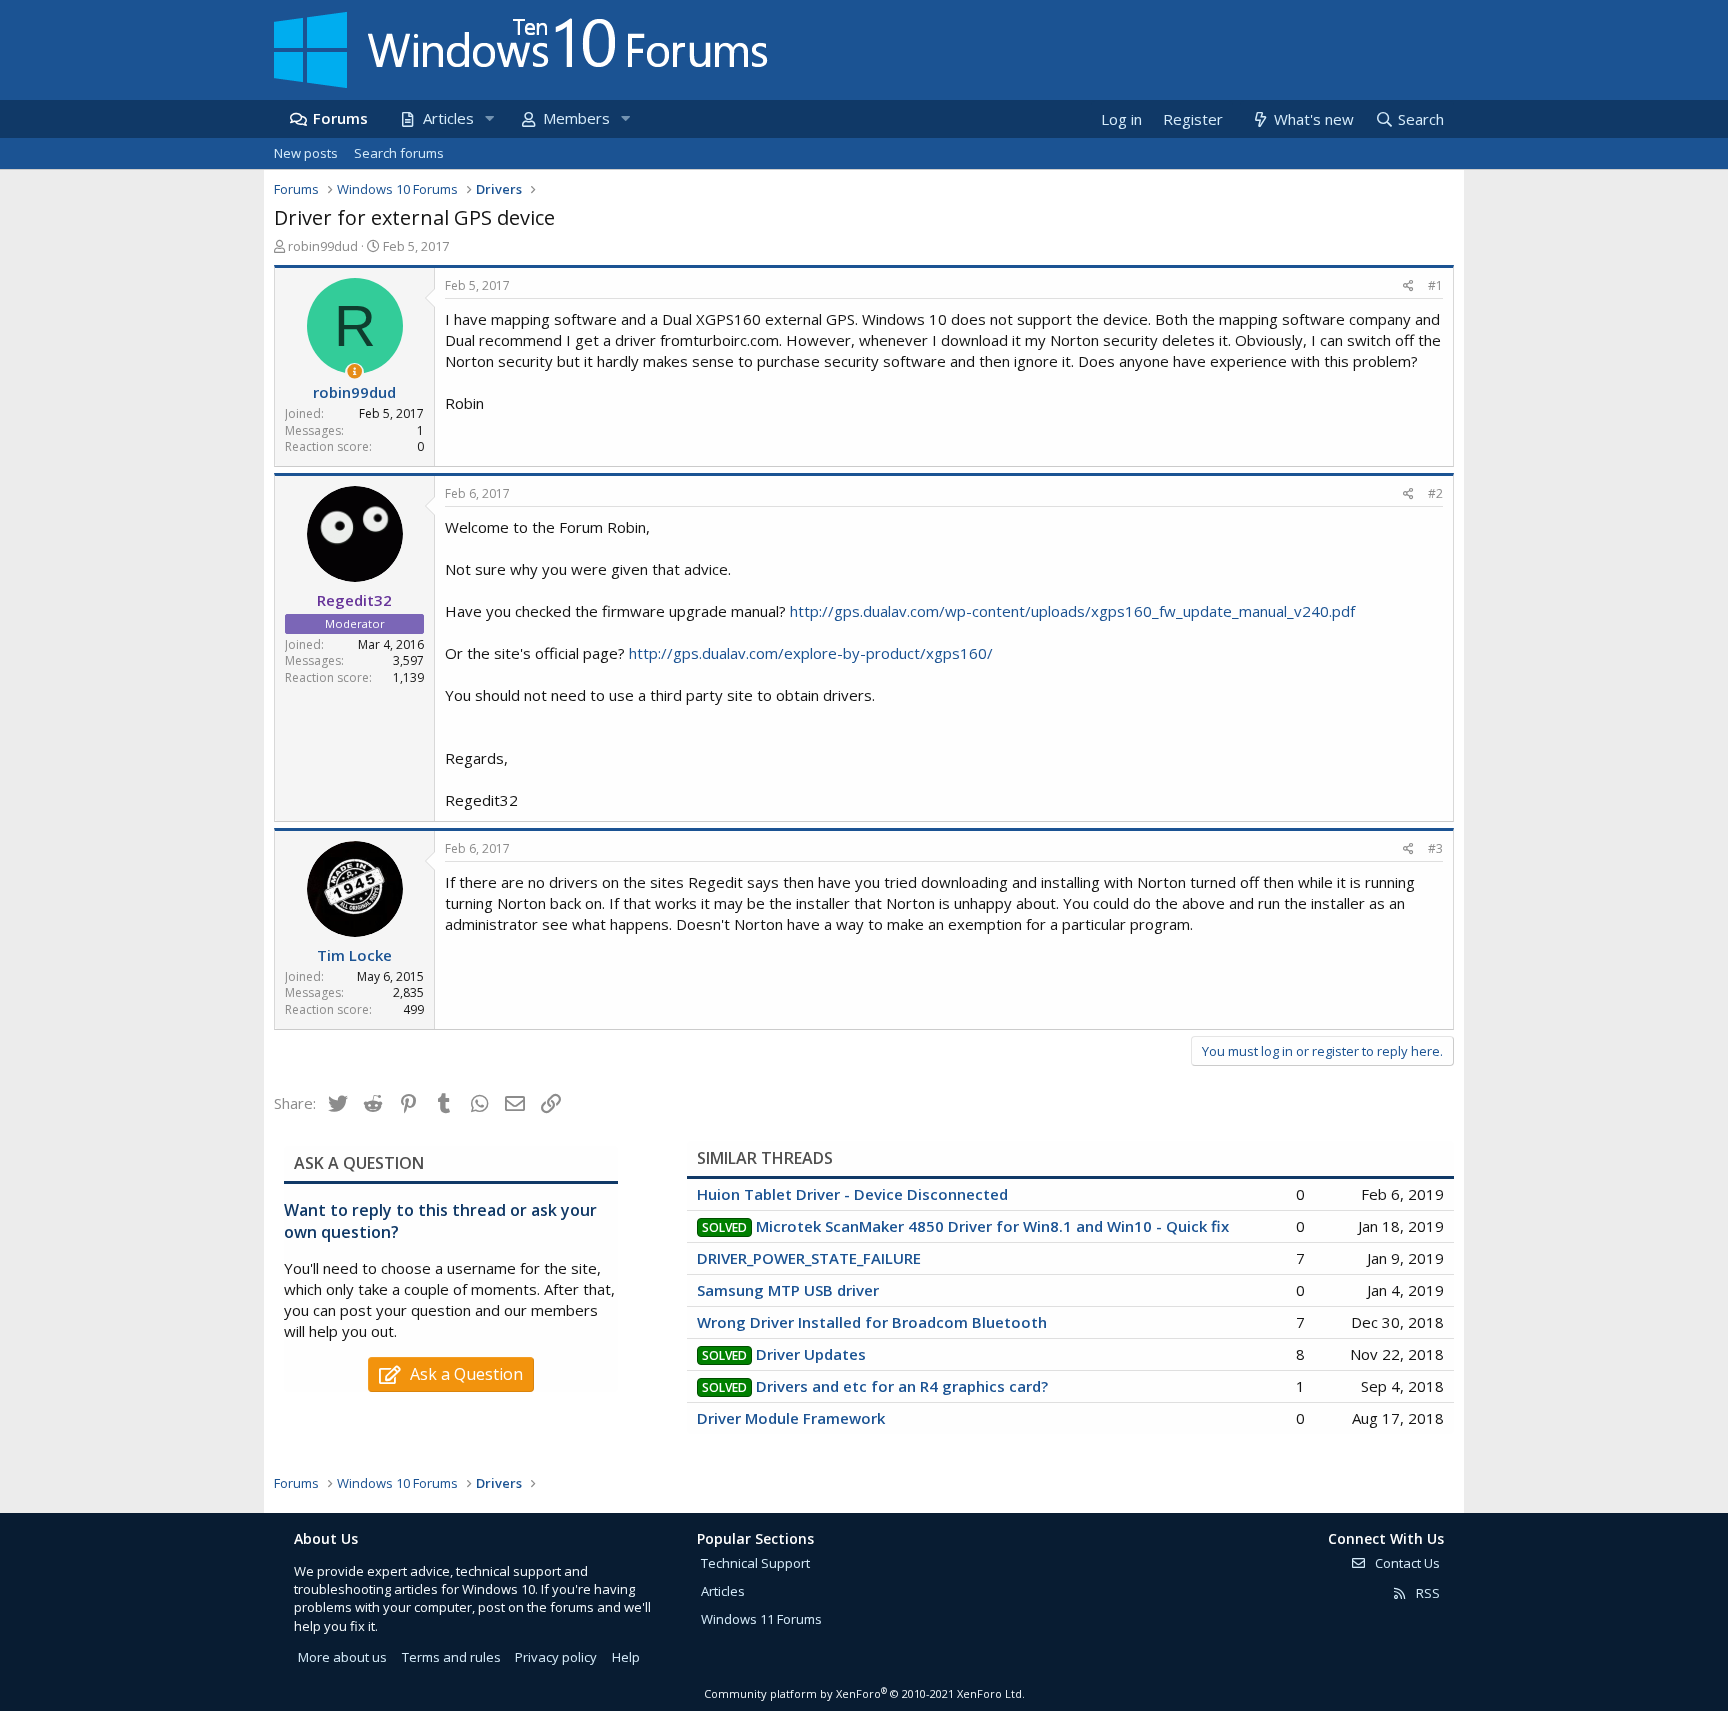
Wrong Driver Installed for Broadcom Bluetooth (872, 1322)
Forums (340, 118)
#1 (1435, 285)
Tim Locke (354, 955)
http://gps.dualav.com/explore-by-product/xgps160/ (811, 653)
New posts (306, 153)
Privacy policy (556, 1657)
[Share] (1408, 286)
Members (576, 118)
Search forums (399, 153)
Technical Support (755, 1563)
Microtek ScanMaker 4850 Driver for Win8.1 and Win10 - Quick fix (992, 1226)
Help (626, 1657)
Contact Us (1406, 1563)
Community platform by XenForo (864, 1693)
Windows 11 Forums (761, 1619)
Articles (448, 118)
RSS (1426, 1593)
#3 (1435, 848)
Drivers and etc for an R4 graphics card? (902, 1386)
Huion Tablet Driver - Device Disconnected (852, 1194)
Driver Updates (811, 1354)
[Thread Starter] (354, 371)
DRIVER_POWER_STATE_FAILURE (809, 1258)
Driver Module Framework (791, 1418)
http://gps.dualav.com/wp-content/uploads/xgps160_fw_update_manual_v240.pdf (1072, 611)
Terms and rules (451, 1657)
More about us (342, 1657)
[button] (489, 118)
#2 (1435, 493)
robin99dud (323, 246)
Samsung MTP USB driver (788, 1290)
